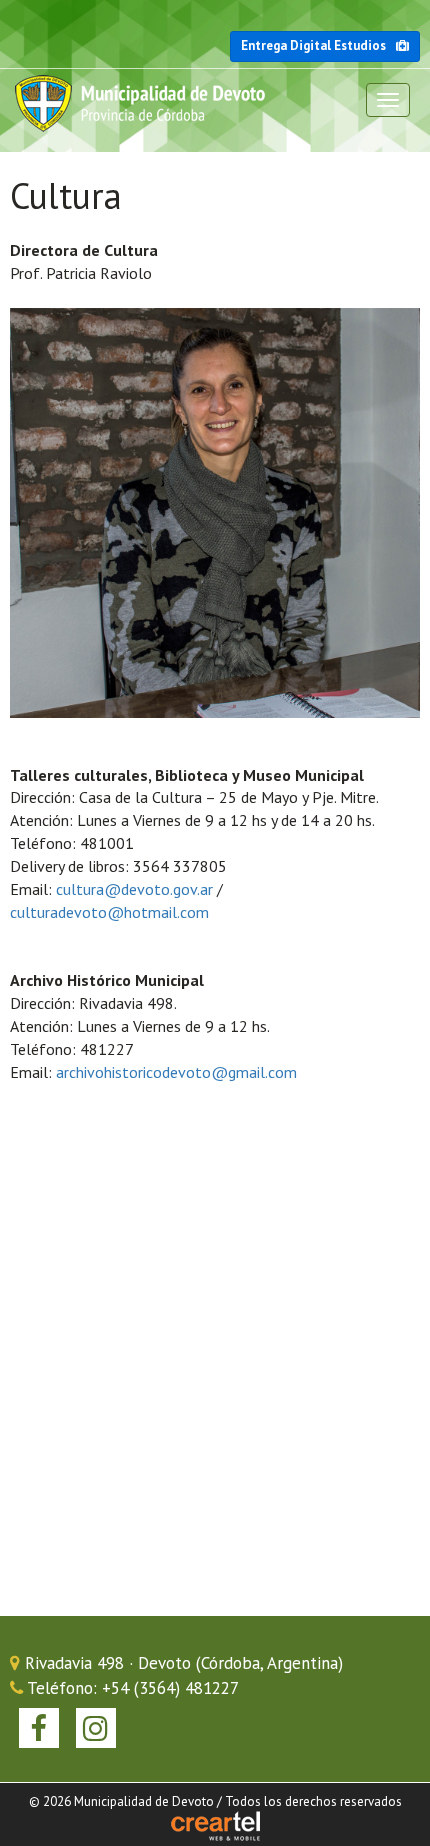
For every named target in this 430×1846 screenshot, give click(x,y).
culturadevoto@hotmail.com (109, 912)
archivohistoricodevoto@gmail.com (176, 1072)
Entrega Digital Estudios (313, 45)
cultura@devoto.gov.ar (134, 889)
